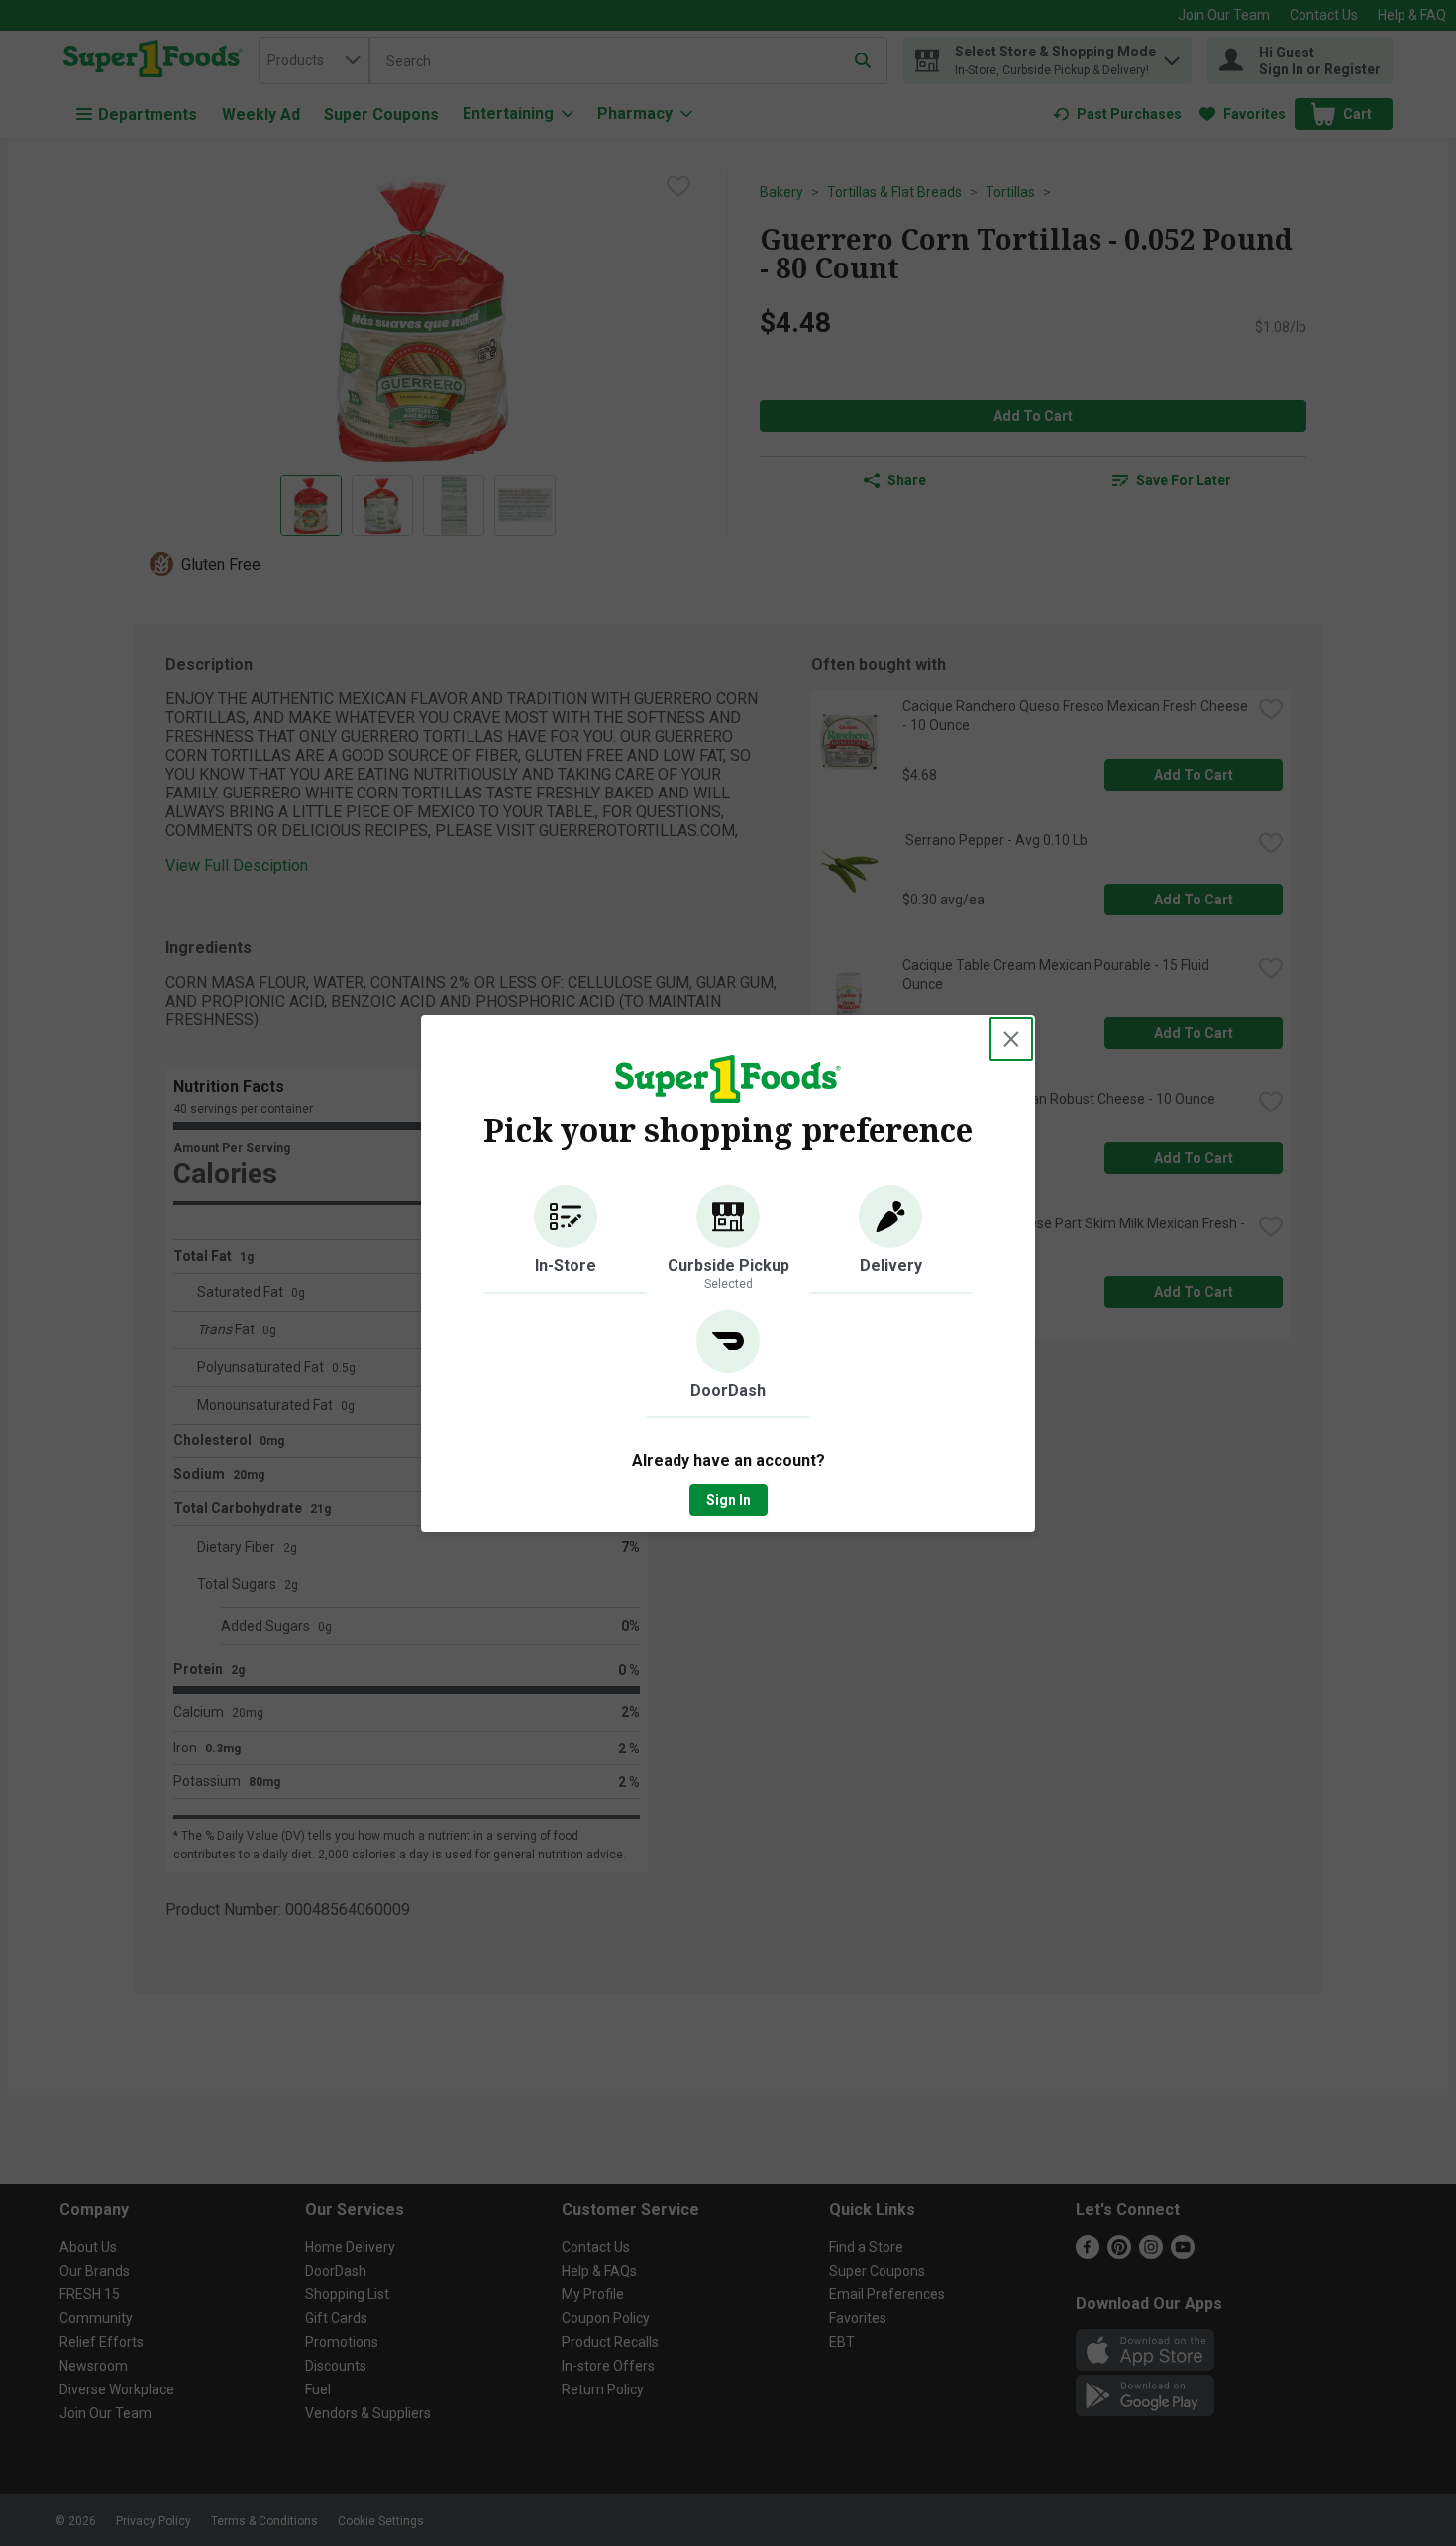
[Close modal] (1011, 1039)
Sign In (728, 1500)
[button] (566, 1239)
